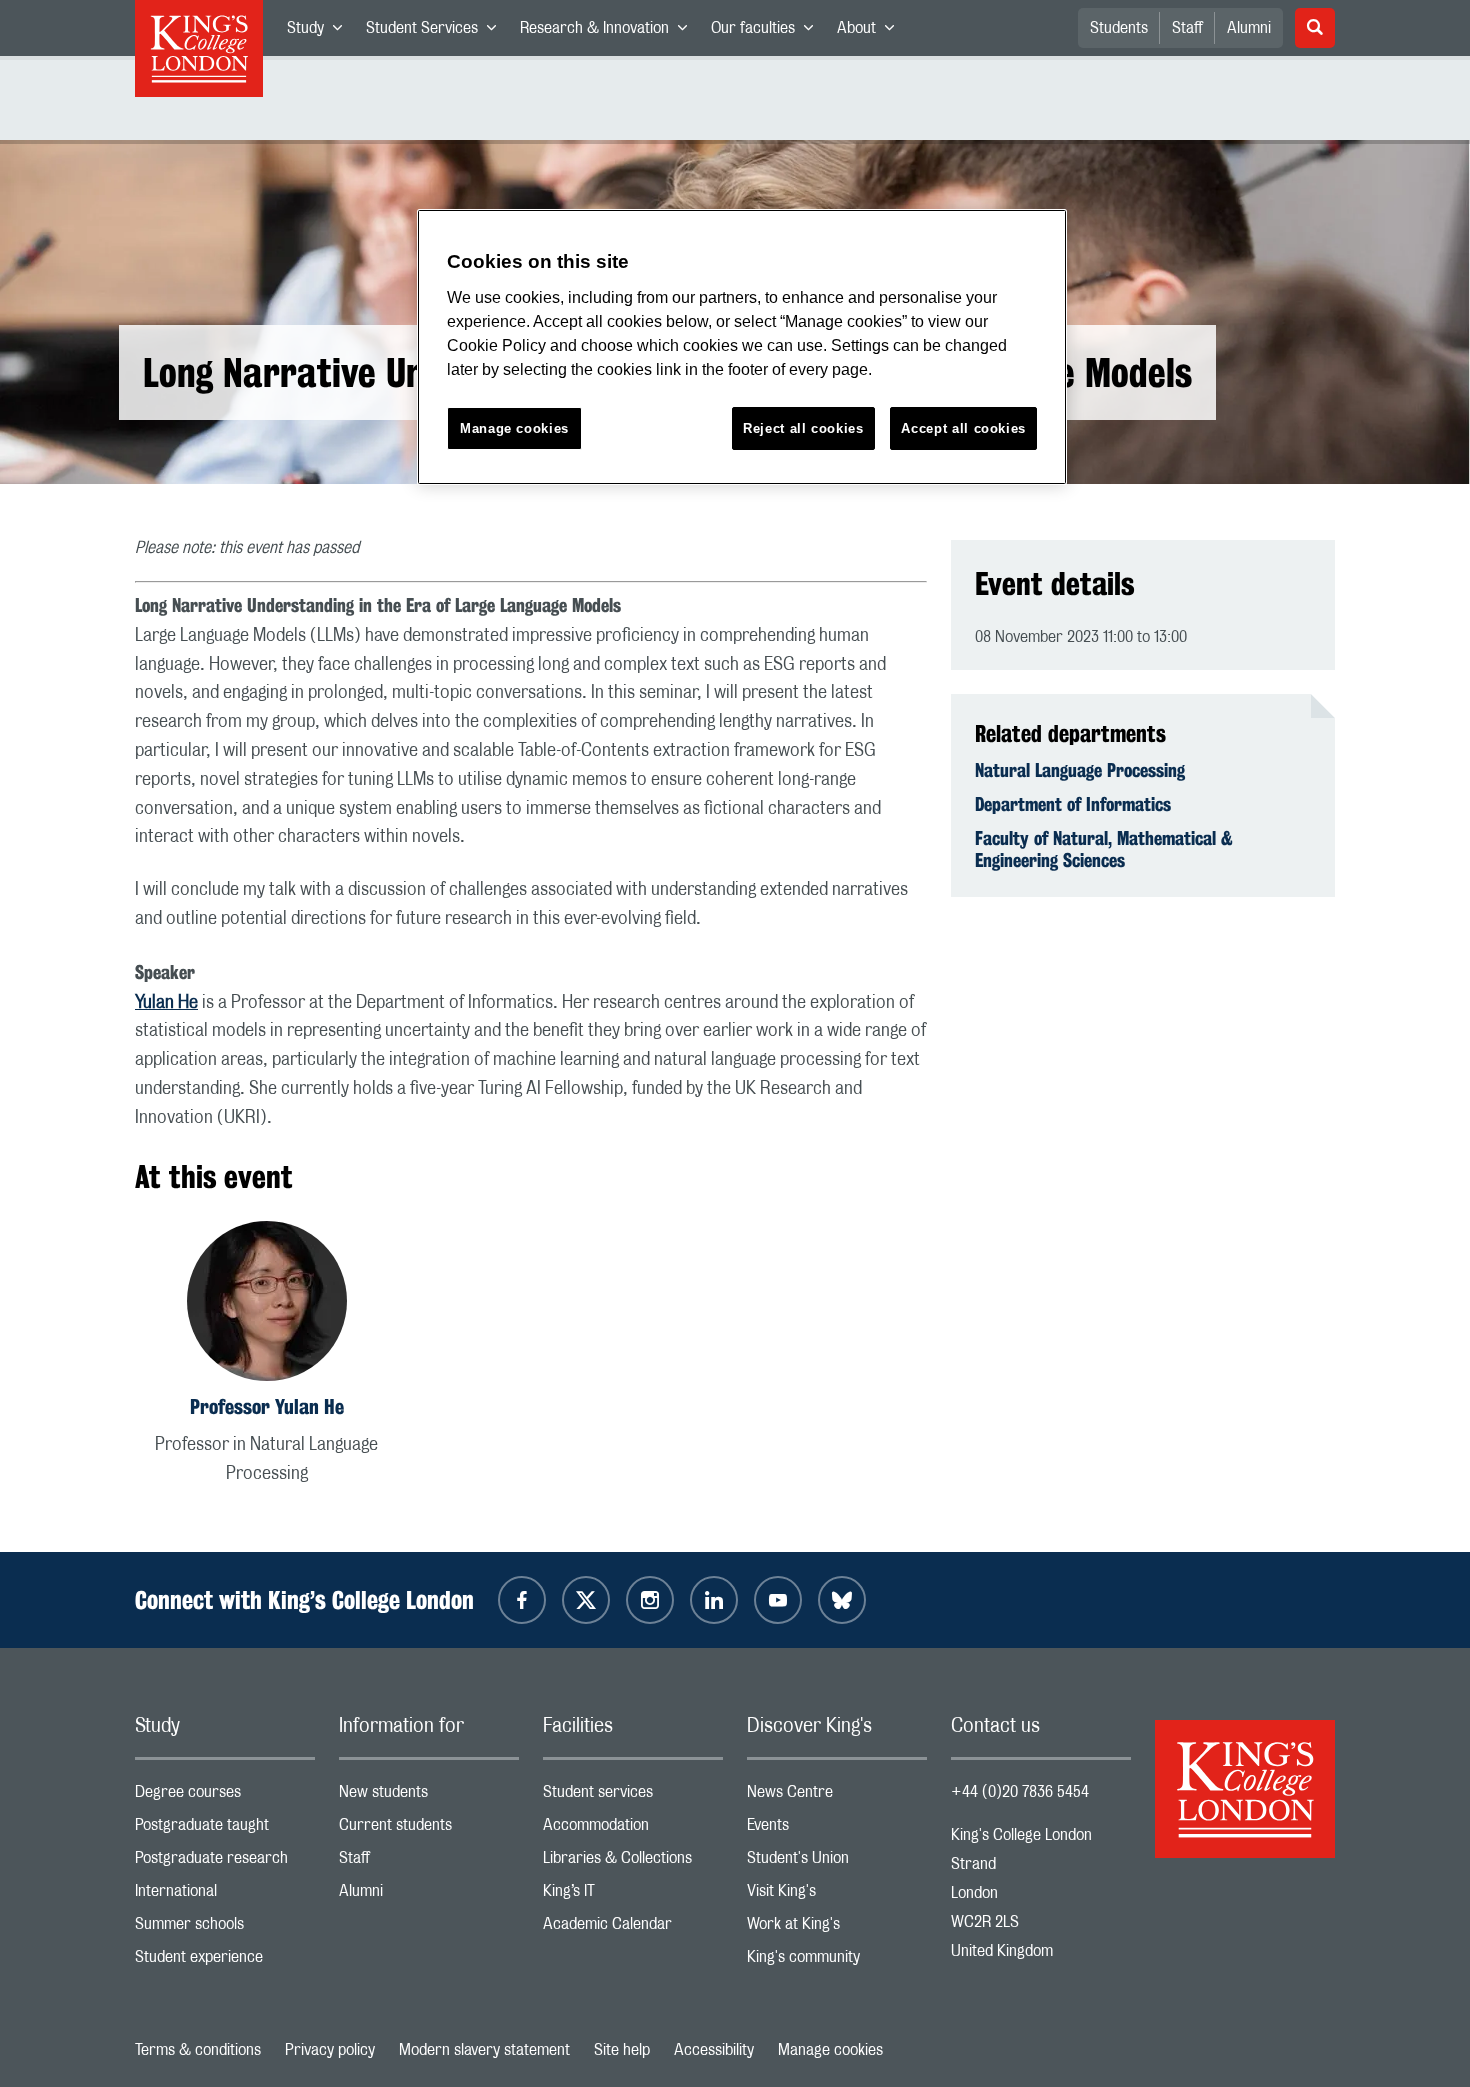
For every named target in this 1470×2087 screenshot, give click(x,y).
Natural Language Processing (1080, 770)
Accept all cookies (963, 428)
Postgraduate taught (225, 1829)
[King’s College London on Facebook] (522, 1600)
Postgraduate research (225, 1862)
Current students (429, 1829)
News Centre (837, 1796)
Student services (633, 1796)
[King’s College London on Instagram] (650, 1600)
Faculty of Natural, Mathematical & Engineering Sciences (1104, 849)
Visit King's (837, 1895)
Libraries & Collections (633, 1862)
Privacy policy (330, 2050)
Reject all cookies (803, 428)
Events (837, 1829)
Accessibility (714, 2050)
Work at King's (837, 1928)
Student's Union (837, 1862)
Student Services (437, 32)
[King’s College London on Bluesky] (842, 1600)
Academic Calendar (633, 1928)
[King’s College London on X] (586, 1600)
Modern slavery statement (484, 2050)
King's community (837, 1961)
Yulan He (166, 1003)
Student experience (225, 1961)
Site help (622, 2050)
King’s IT (633, 1895)
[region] (742, 347)
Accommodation (633, 1829)
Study (320, 32)
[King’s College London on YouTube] (778, 1600)
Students (1119, 28)
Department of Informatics (1073, 804)
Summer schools (225, 1928)
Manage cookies (830, 2050)
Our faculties (768, 32)
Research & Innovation (609, 32)
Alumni (1249, 28)
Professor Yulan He (267, 1406)
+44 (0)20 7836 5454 (1020, 1792)
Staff (1187, 28)
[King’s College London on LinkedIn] (714, 1600)
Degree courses (225, 1796)
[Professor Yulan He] (267, 1304)
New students (429, 1796)
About (871, 32)
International (225, 1895)
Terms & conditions (198, 2050)
